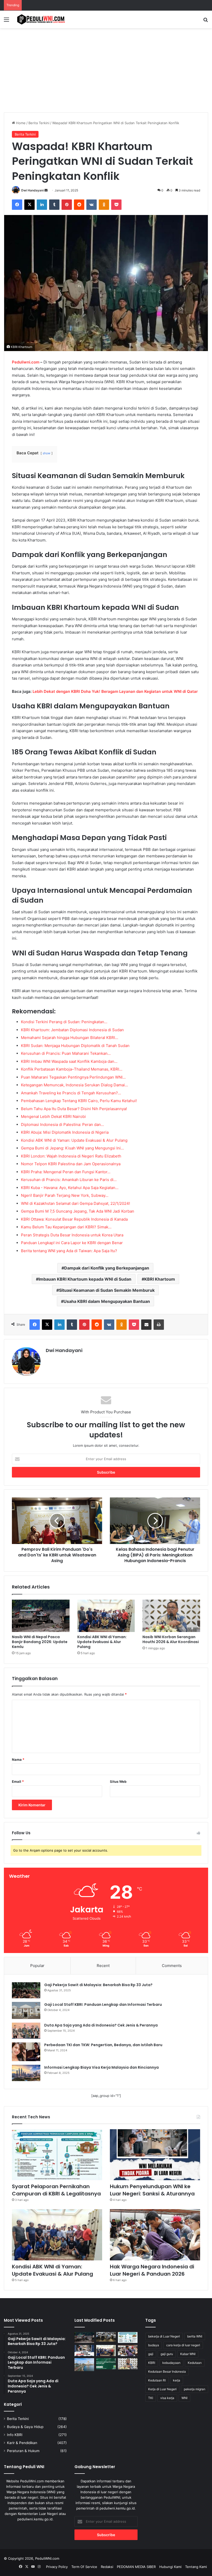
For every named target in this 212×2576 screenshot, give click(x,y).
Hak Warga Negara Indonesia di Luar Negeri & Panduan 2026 (152, 2270)
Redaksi (107, 2567)
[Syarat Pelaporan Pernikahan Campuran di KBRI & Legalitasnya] (57, 2155)
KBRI (152, 2363)
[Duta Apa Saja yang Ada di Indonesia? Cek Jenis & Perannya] (26, 2031)
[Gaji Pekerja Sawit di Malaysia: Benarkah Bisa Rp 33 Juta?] (26, 1990)
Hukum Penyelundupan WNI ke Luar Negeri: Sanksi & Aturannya (152, 2190)
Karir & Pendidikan (22, 2443)
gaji (151, 2354)
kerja (177, 2380)
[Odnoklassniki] (104, 205)
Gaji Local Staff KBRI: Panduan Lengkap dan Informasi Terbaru (103, 2005)
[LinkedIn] (42, 205)
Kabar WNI (188, 2354)
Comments (172, 1966)
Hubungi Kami (170, 2567)
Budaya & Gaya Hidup (25, 2427)
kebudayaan (171, 2363)
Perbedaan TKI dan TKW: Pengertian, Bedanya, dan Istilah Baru (103, 2045)
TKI (151, 2398)
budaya (154, 2345)
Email (18, 1781)
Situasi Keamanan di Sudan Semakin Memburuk (107, 1290)
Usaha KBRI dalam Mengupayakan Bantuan (107, 1301)
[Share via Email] (146, 1325)
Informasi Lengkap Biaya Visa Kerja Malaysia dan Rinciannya (101, 2067)
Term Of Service (84, 2567)
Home (20, 123)
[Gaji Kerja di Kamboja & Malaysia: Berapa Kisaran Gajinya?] (106, 2337)
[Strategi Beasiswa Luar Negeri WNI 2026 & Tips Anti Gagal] (106, 2364)
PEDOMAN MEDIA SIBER (136, 2567)
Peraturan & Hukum (23, 2451)
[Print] (159, 1325)
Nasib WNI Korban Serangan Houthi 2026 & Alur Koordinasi (171, 1639)
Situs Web (118, 1781)
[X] (29, 205)
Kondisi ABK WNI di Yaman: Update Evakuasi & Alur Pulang (102, 1642)
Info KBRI (15, 2435)
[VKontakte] (92, 205)
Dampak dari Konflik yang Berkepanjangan (107, 1268)
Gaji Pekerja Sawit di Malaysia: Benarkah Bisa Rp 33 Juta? (98, 1985)
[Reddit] (79, 205)
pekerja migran (195, 2389)
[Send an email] (46, 190)
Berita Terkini (39, 123)
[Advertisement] (106, 72)
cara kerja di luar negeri (183, 2345)
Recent (103, 1966)
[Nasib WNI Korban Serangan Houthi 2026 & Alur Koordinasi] (171, 1616)
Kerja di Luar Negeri (162, 2389)
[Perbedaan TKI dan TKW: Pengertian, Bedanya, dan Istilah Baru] (26, 2052)
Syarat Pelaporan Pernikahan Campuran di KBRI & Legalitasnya (56, 2190)
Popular (37, 1966)
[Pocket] (116, 205)
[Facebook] (17, 205)
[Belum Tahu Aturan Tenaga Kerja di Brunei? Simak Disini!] (84, 2365)
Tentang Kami (196, 2567)
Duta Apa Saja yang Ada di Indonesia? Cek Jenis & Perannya (101, 2025)
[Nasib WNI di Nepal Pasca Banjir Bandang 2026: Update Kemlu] (41, 1616)
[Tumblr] (54, 205)
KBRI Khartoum (160, 1279)
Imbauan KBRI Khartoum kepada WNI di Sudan (85, 1279)
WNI (184, 2398)
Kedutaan (195, 2363)
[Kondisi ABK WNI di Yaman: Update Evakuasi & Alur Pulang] (106, 1616)
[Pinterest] (67, 205)
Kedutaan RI (157, 2380)
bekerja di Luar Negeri (164, 2336)
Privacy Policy (57, 2567)
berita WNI (195, 2336)
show (47, 453)
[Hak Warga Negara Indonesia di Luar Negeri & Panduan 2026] (155, 2235)
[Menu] (6, 21)
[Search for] (206, 21)
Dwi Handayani (32, 190)
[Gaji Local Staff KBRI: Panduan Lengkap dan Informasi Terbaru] (26, 2010)
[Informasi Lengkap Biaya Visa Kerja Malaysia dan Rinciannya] (26, 2073)
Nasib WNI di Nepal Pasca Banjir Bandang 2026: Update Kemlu (40, 1642)
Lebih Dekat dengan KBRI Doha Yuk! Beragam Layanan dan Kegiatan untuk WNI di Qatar (115, 691)
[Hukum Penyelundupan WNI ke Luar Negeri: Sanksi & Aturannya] (155, 2155)
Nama (18, 1760)
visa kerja (167, 2398)
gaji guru (167, 2354)
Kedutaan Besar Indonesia (167, 2371)
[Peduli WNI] (41, 19)
